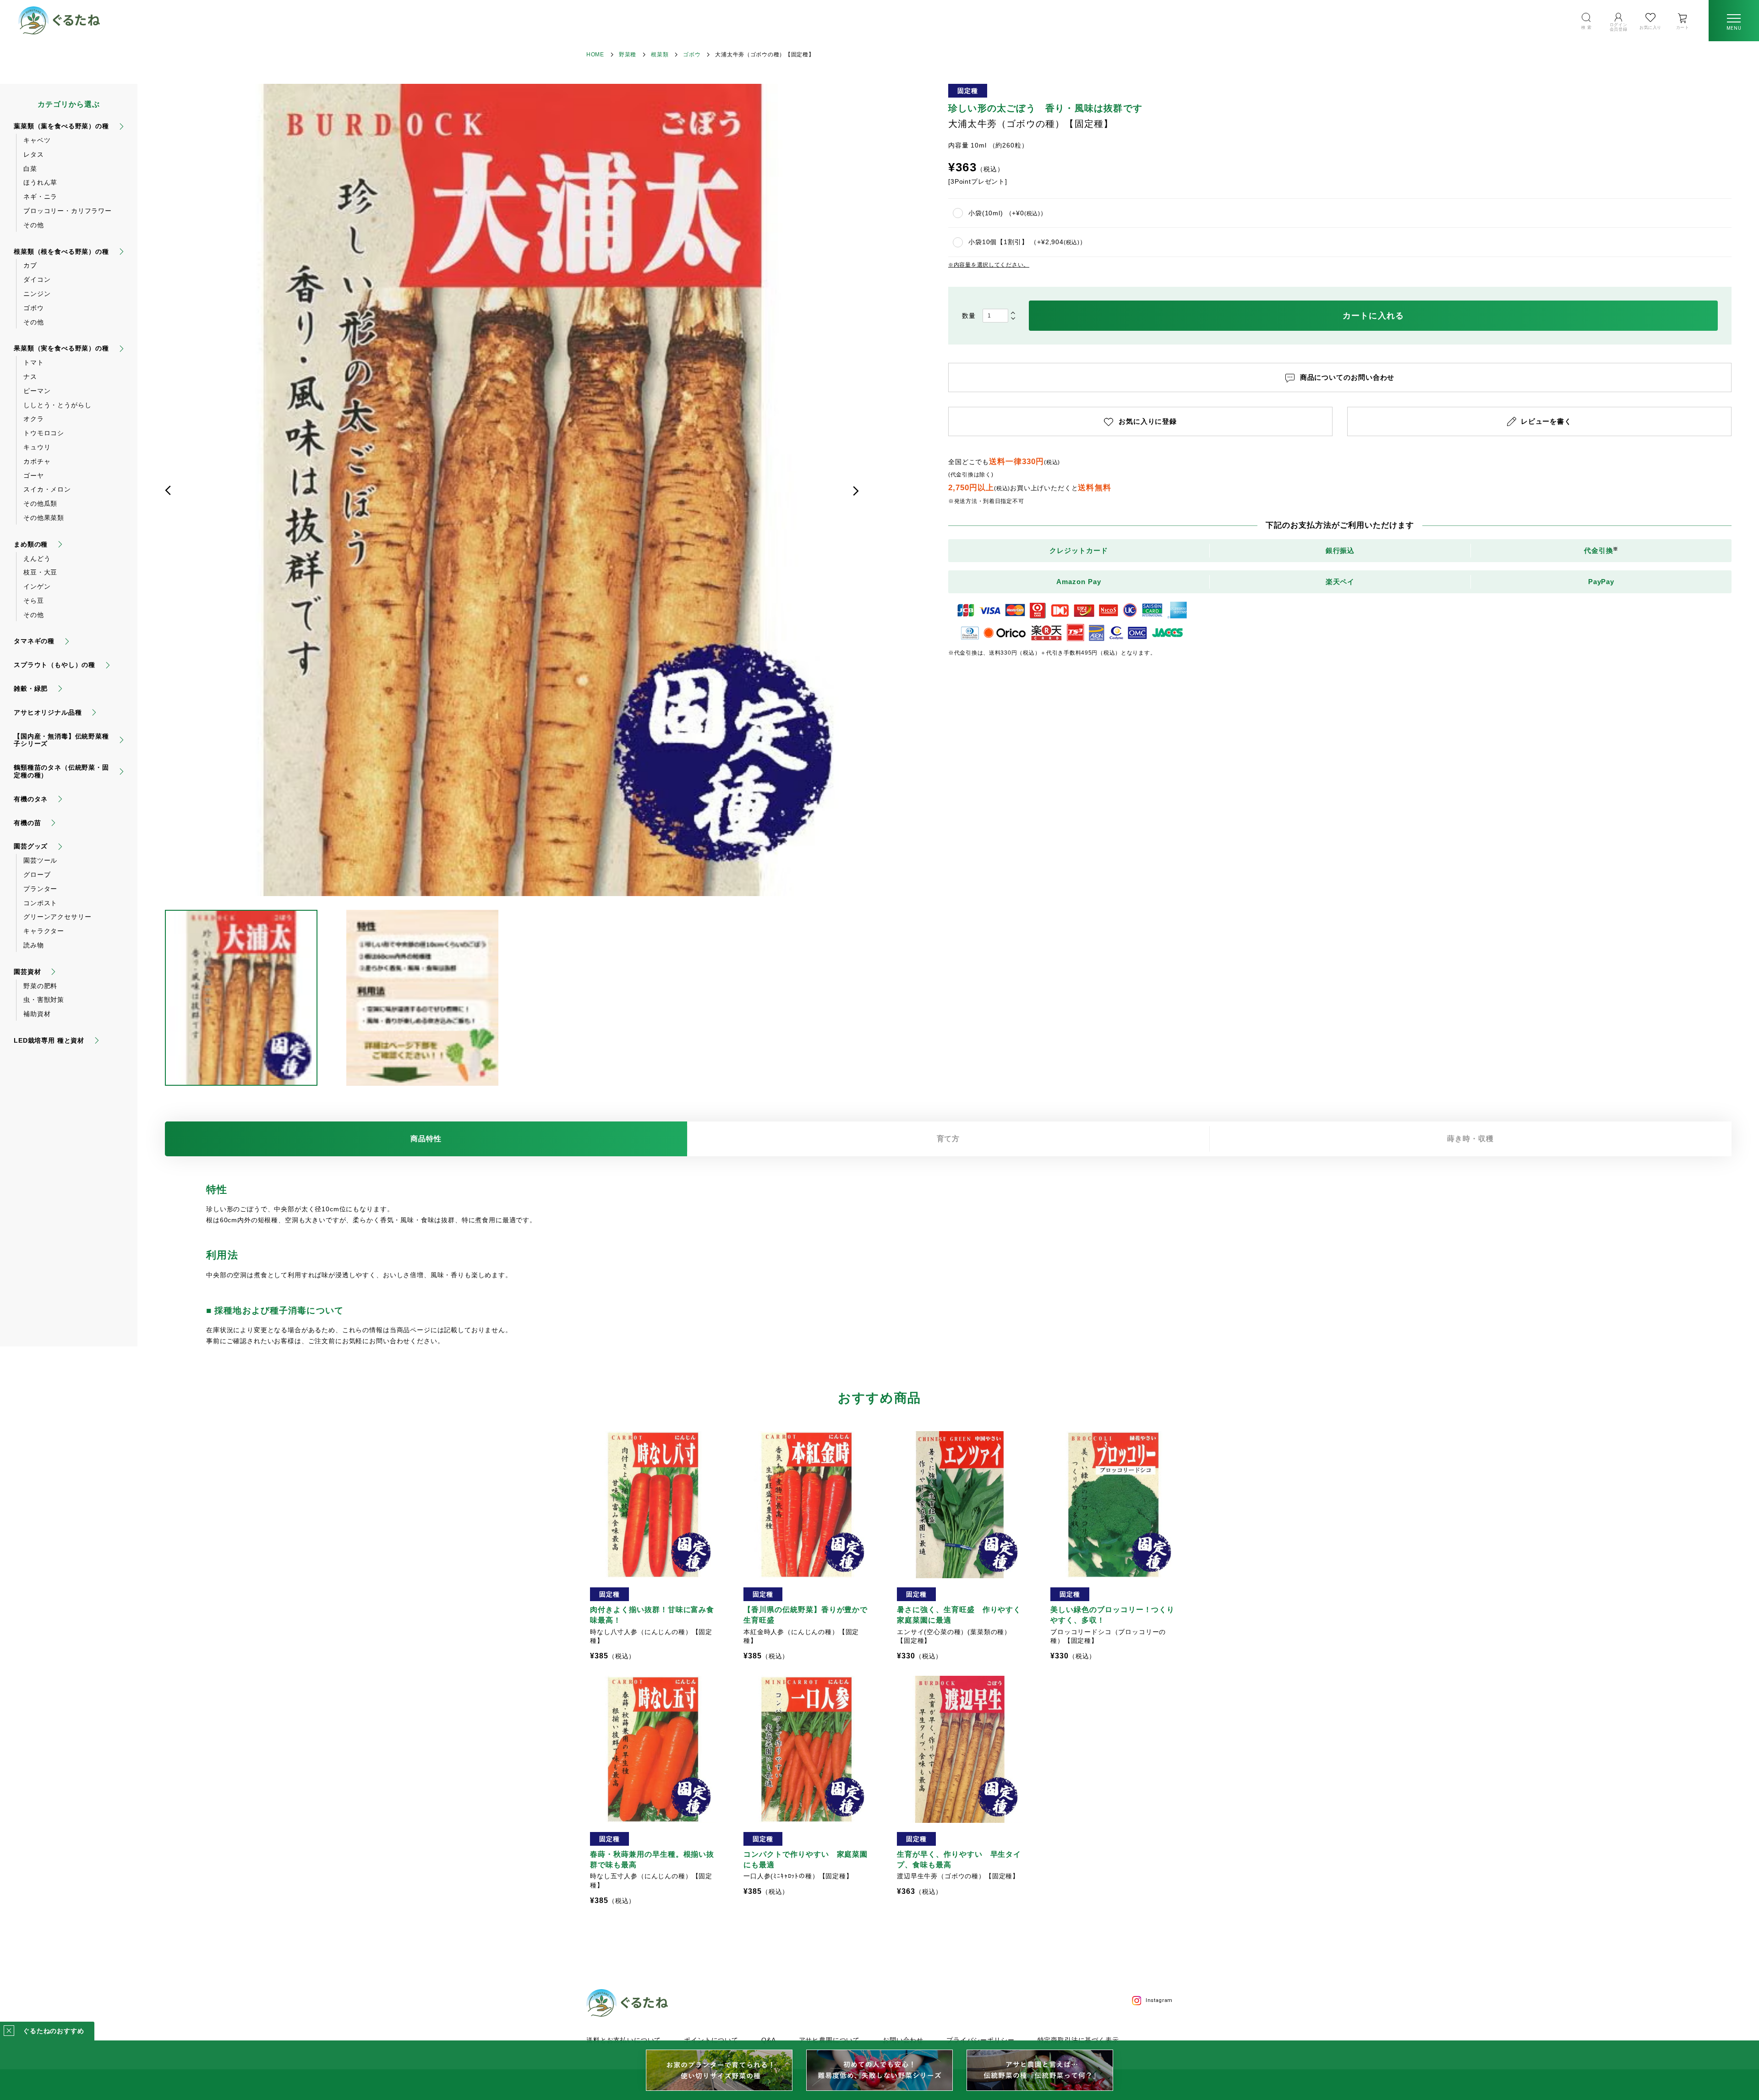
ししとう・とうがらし (57, 405)
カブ (30, 265)
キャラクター (44, 931)
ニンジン (37, 294)
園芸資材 (27, 972)
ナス (30, 377)
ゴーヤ (34, 476)
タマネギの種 (34, 641)
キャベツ (37, 140)
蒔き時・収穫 (1470, 1139)
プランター (40, 889)
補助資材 (37, 1014)
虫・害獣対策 (44, 1000)
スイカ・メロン (47, 489)
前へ (168, 491)
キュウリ (37, 447)
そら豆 (34, 601)
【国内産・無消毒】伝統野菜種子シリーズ (61, 740)
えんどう (37, 558)
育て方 (948, 1139)
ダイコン (37, 279)
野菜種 (628, 55)
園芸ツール (40, 860)
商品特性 (426, 1139)
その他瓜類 (40, 503)
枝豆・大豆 (40, 572)
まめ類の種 (31, 544)
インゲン (37, 586)
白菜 (30, 169)
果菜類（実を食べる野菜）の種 (61, 348)
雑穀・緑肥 (31, 689)
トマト (34, 362)
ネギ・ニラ (40, 197)
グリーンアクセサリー (57, 917)
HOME (595, 55)
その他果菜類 (44, 518)
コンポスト (40, 903)
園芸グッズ (31, 846)
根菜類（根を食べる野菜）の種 (61, 252)
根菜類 (660, 55)
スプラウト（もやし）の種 (55, 665)
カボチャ (37, 461)
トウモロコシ (44, 433)
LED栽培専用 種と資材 (49, 1040)
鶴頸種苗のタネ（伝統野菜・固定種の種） (61, 771)
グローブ (37, 875)
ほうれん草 (40, 182)
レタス (34, 154)
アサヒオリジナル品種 (48, 712)
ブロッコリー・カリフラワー (68, 211)
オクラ (34, 419)
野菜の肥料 (40, 986)
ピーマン (37, 391)
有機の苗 (27, 823)
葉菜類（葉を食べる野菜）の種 (61, 126)
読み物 (34, 945)
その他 (34, 225)
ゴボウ (692, 55)
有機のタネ (31, 799)
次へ (856, 491)
